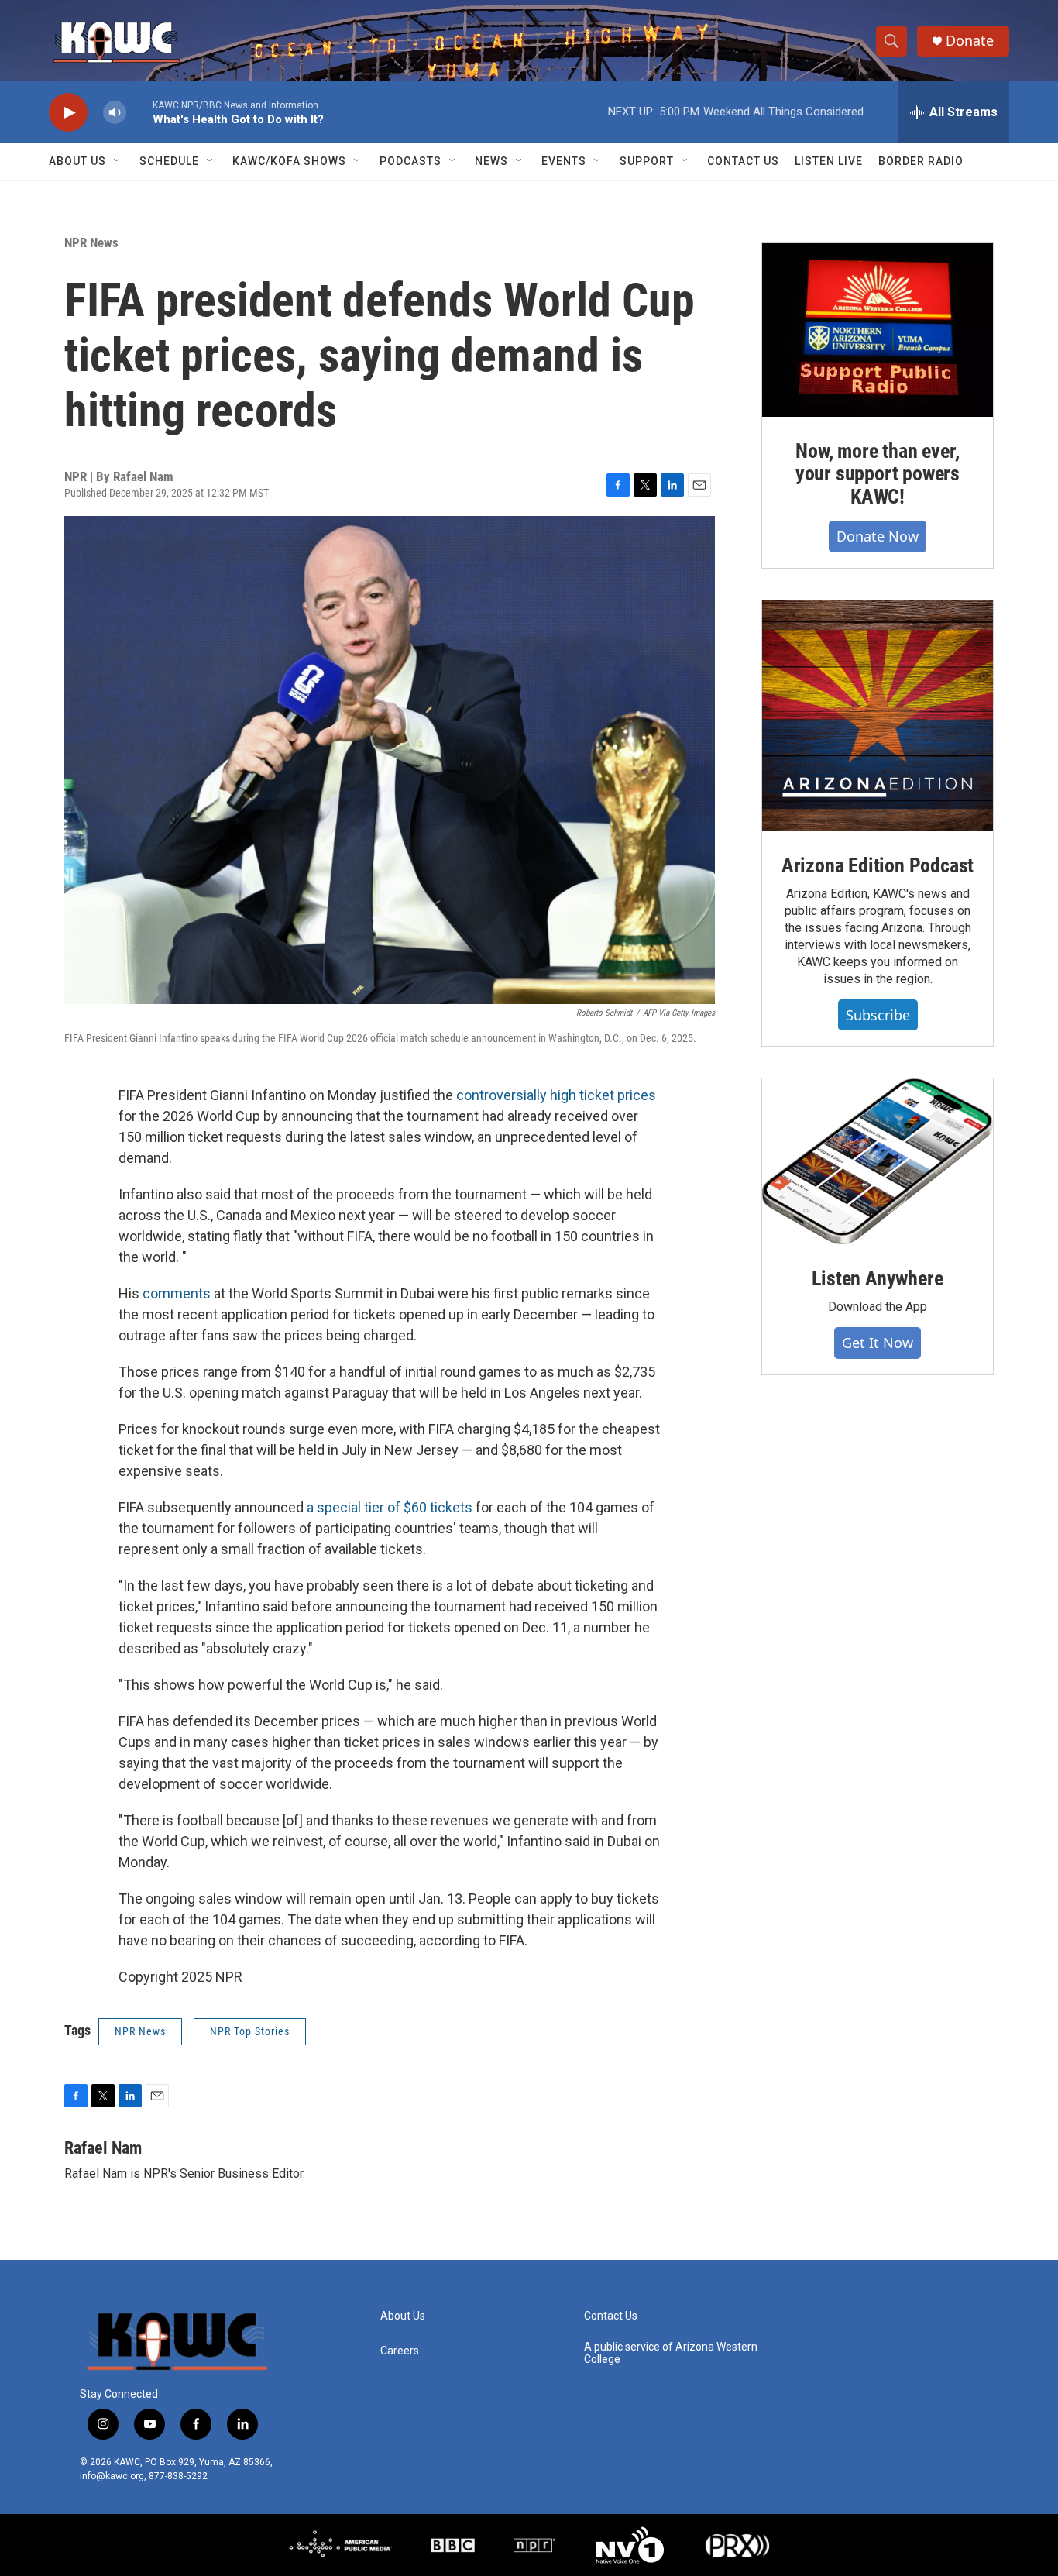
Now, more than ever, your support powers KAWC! (878, 474)
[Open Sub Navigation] (118, 161)
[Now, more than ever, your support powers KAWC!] (878, 330)
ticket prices (618, 1095)
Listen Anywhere (877, 1278)
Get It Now (878, 1343)
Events (564, 161)
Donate (970, 41)
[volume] (115, 113)
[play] (68, 113)
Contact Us (743, 161)
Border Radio (921, 161)
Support (647, 161)
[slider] (139, 112)
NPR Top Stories (250, 2031)
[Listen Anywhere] (878, 1161)
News (491, 161)
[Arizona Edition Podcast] (878, 716)
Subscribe (878, 1015)
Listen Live (829, 161)
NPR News (91, 242)
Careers (400, 2351)
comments (177, 1293)
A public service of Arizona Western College (671, 2353)
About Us (77, 161)
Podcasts (410, 161)
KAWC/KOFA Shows (289, 161)
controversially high (516, 1095)
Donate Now (878, 536)
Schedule (169, 161)
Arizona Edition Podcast (878, 865)
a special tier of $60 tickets (390, 1507)
